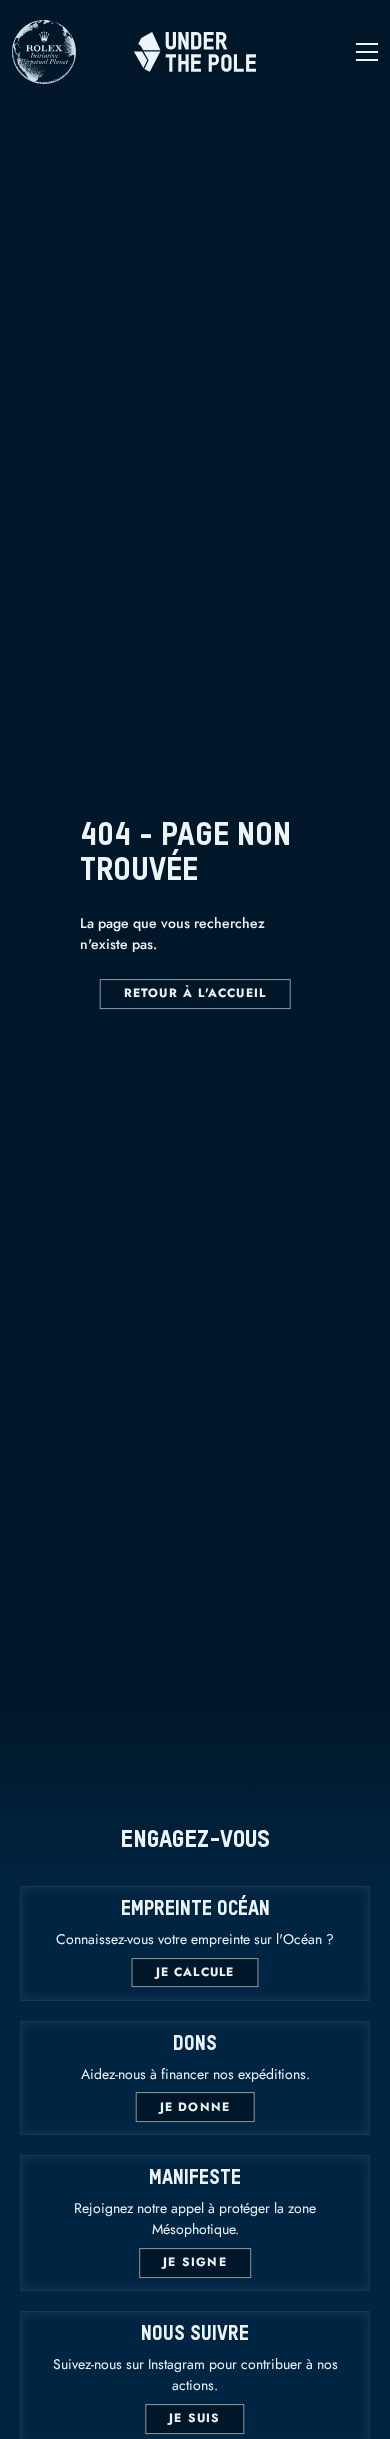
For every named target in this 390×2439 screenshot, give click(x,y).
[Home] (195, 52)
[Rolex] (44, 74)
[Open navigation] (317, 52)
